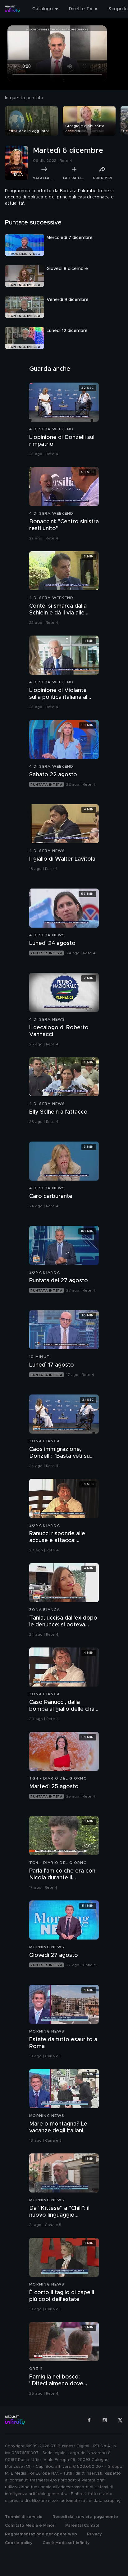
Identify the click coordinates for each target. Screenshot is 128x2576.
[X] (120, 2420)
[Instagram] (105, 2420)
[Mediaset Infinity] (12, 9)
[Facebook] (89, 2420)
